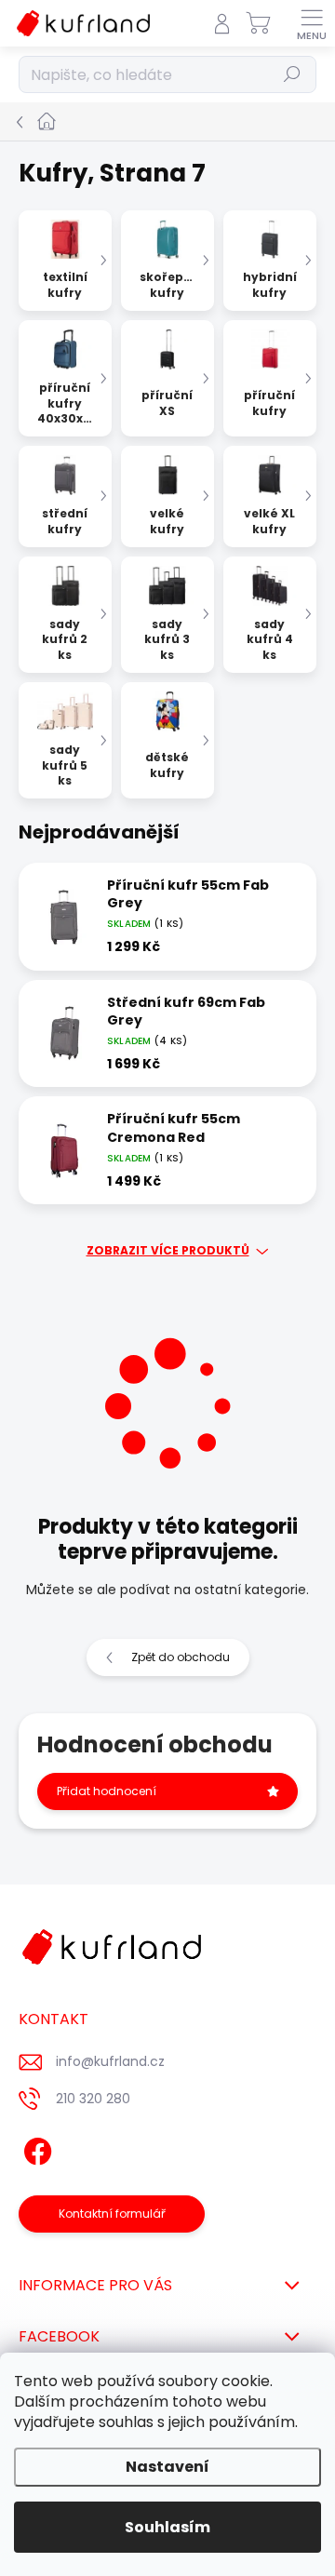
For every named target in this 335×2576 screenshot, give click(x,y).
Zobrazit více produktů (168, 1251)
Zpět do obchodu (181, 1657)
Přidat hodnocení (107, 1791)
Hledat (292, 74)
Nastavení (167, 2467)
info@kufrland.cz (110, 2061)
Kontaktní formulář (112, 2214)
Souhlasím (167, 2527)
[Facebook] (35, 2147)
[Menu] (312, 23)
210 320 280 (93, 2099)
